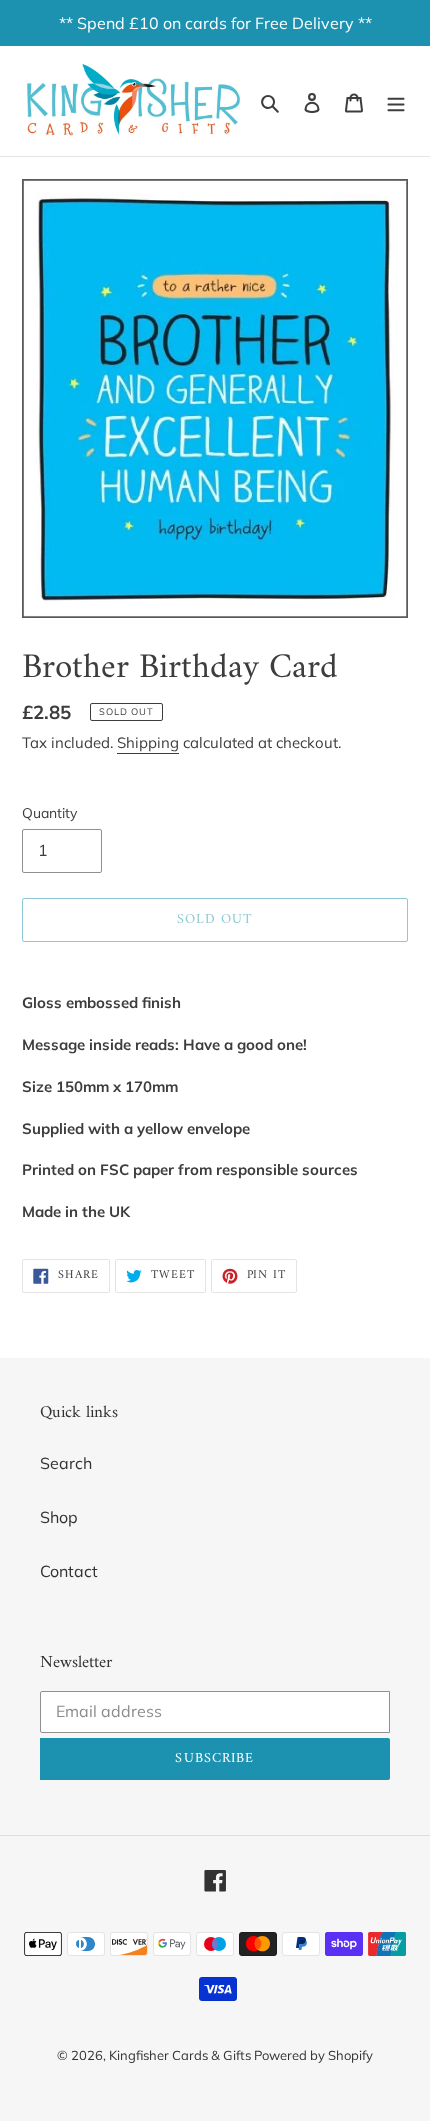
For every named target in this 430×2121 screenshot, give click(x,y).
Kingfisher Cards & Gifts (181, 2055)
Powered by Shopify (313, 2055)
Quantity (49, 813)
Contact (69, 1571)
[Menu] (396, 101)
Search (66, 1463)
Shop (59, 1517)
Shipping (148, 742)
